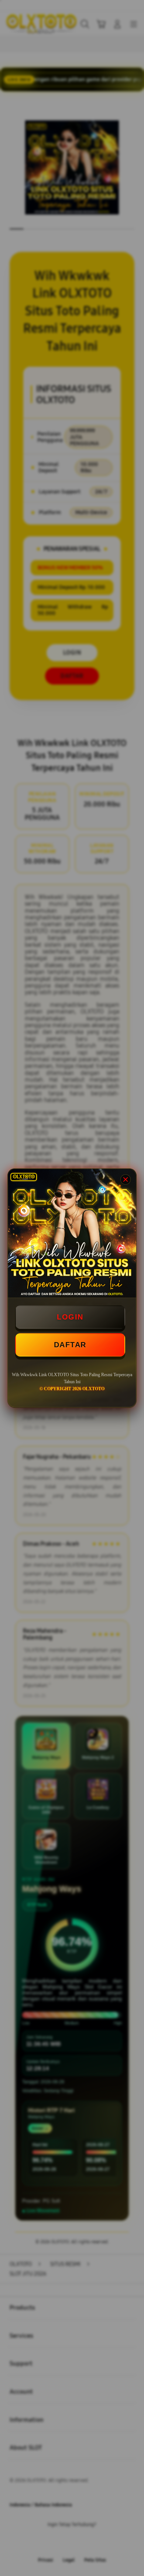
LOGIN (70, 1317)
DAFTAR (70, 1345)
